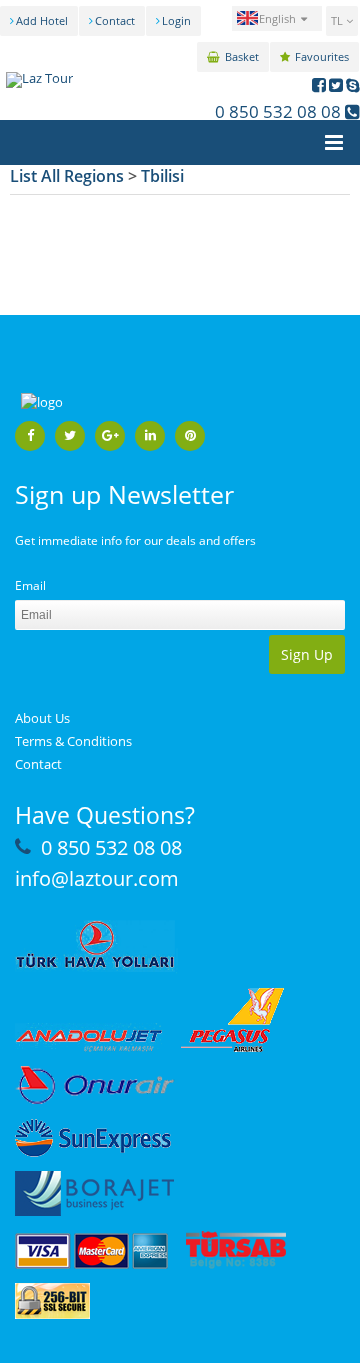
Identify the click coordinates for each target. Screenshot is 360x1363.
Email (30, 585)
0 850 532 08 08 (278, 111)
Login (176, 20)
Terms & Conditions (73, 741)
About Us (42, 718)
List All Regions (67, 176)
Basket (242, 56)
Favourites (322, 56)
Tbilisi (162, 176)
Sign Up (307, 654)
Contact (115, 20)
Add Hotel (42, 20)
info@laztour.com (97, 878)
